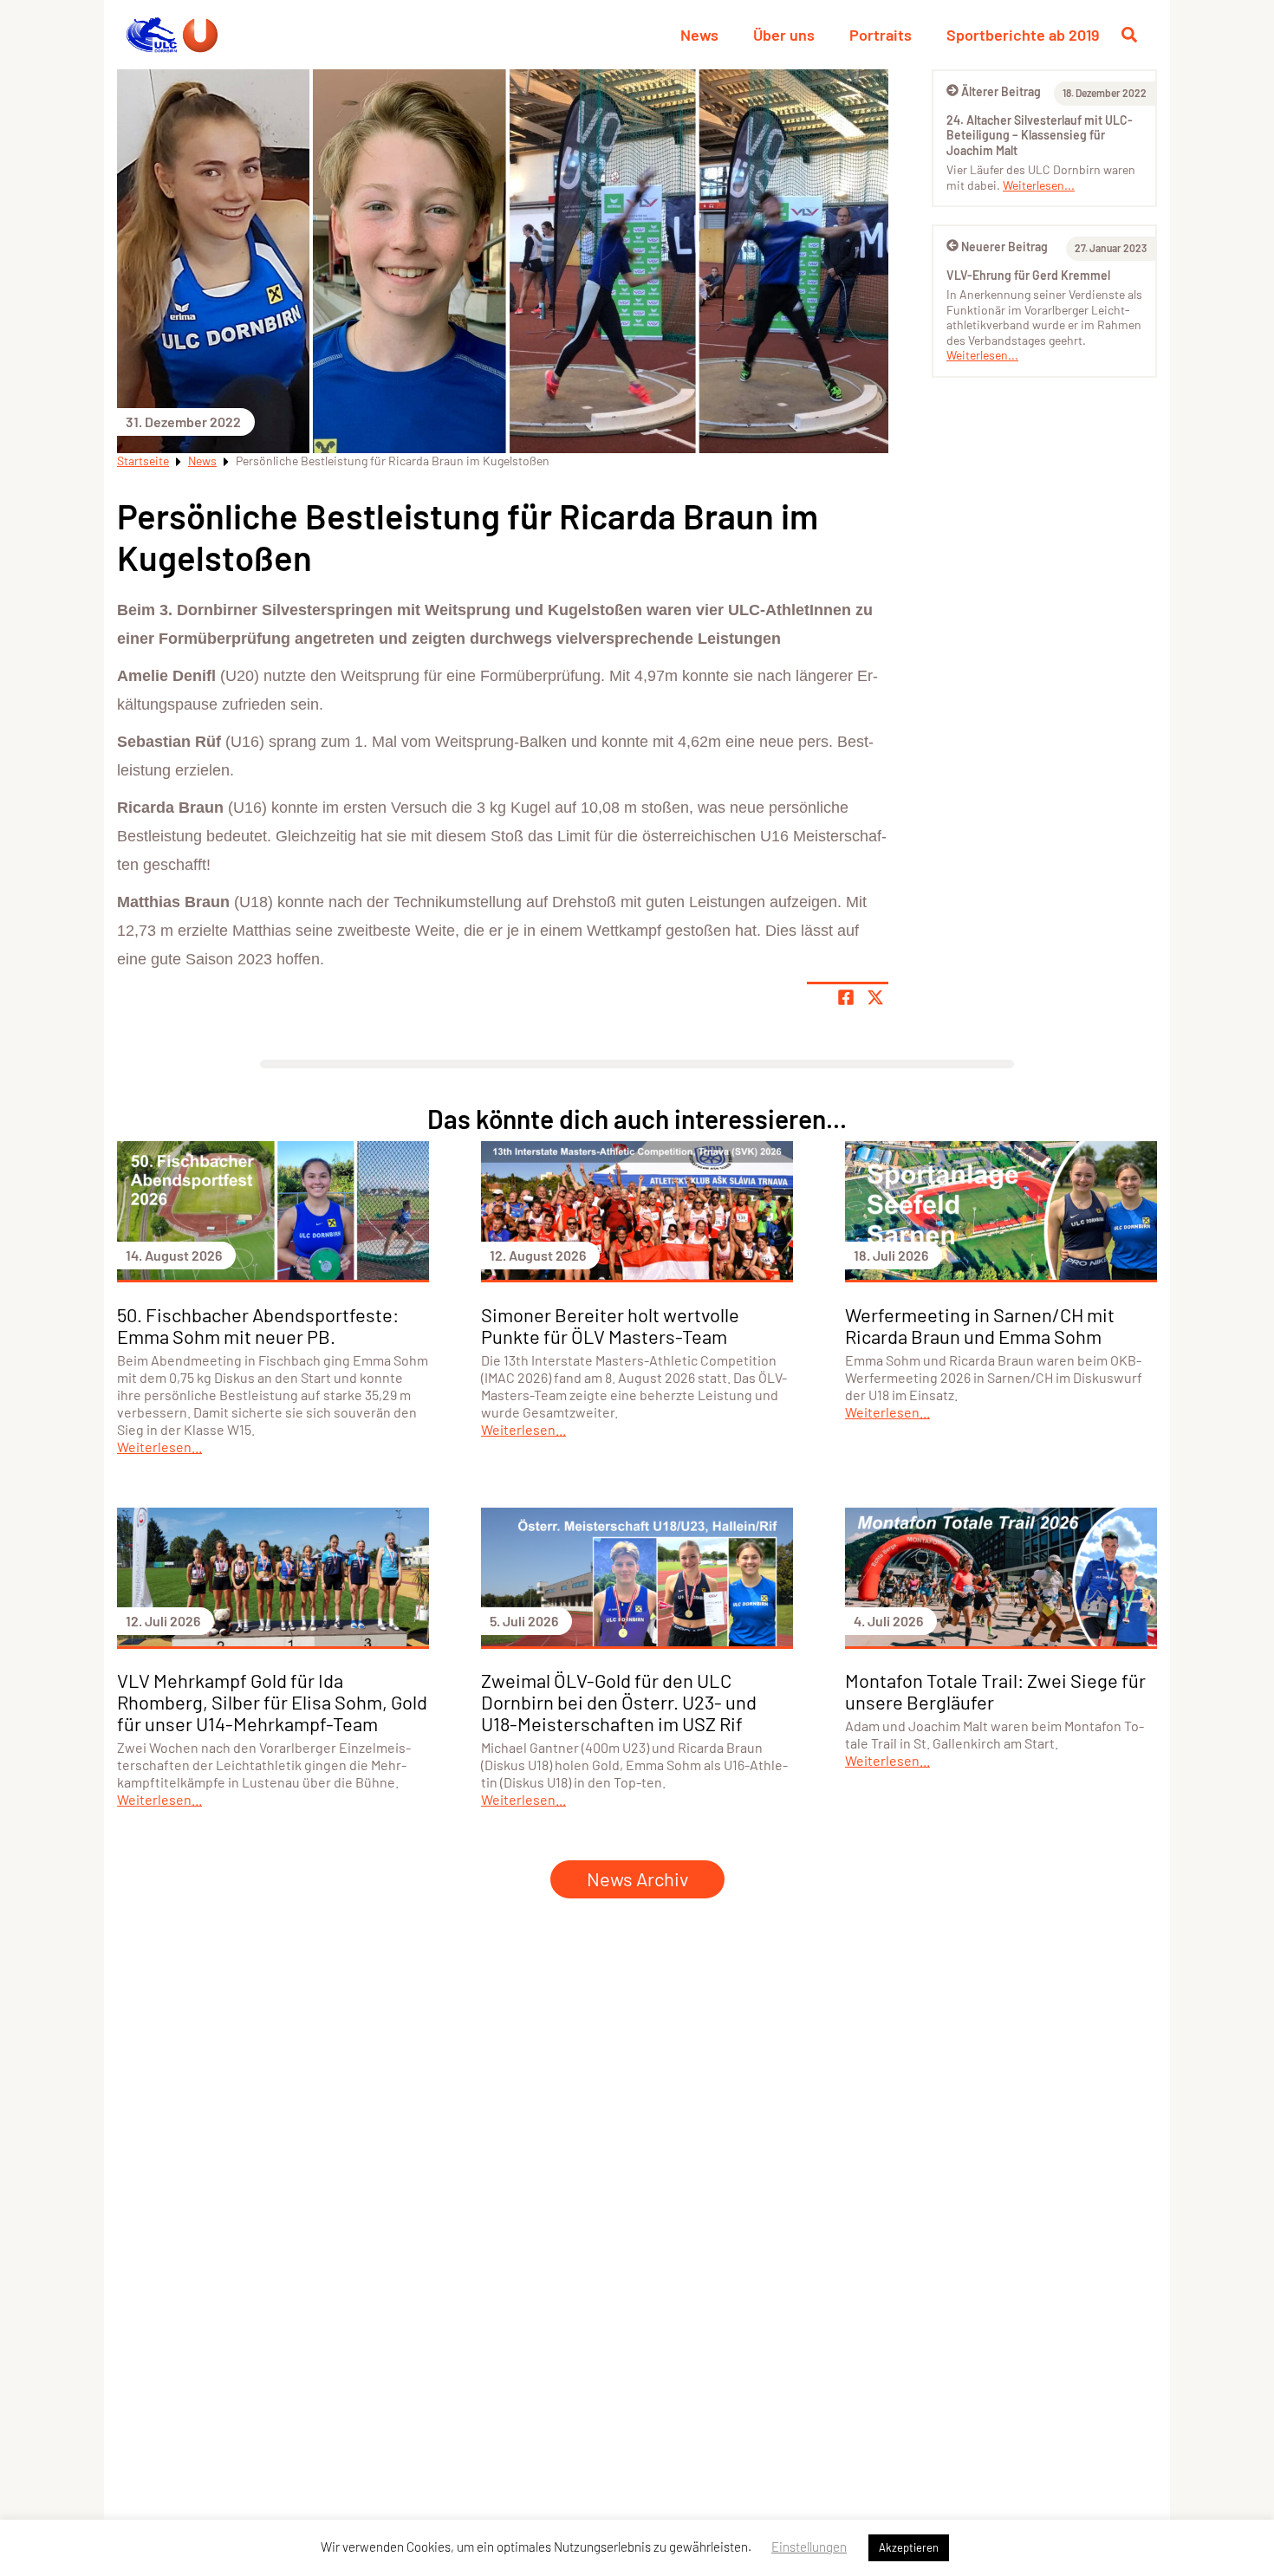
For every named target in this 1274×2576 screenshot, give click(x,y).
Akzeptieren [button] (909, 2547)
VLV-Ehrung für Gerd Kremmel (1028, 275)
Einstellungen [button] (809, 2547)
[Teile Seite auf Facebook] (846, 997)
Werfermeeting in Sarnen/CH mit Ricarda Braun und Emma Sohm (980, 1325)
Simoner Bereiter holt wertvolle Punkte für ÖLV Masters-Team (610, 1325)
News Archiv (637, 1878)
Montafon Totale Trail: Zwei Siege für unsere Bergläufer (995, 1691)
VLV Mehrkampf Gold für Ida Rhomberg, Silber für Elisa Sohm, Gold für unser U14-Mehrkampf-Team (272, 1702)
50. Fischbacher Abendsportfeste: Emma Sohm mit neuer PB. (258, 1325)
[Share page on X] (875, 997)
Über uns (784, 35)
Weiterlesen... (1039, 185)
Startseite (143, 461)
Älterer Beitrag (1001, 91)
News (699, 35)
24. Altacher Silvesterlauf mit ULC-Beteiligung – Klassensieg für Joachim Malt (1040, 135)
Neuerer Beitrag (1004, 247)
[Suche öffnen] (1129, 35)
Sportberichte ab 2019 (1023, 35)
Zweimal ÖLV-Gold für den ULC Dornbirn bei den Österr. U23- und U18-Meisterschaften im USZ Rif (619, 1702)
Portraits (881, 35)
